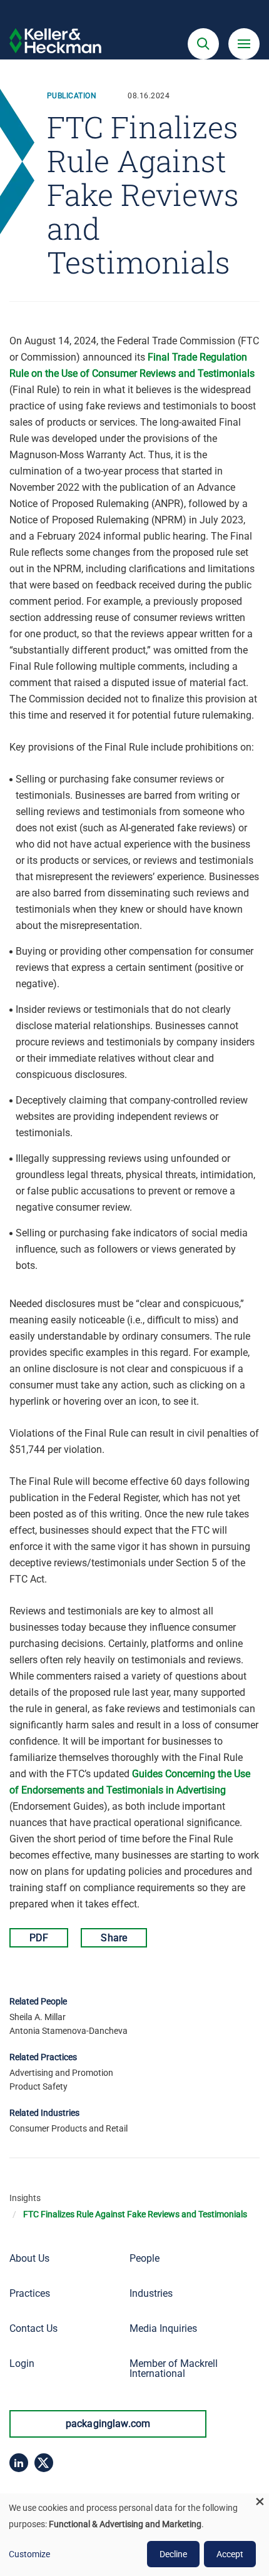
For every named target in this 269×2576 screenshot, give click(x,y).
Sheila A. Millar (38, 2017)
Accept (230, 2554)
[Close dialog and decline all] (260, 2501)
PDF (39, 1938)
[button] (203, 44)
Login (22, 2363)
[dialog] (134, 2535)
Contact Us (33, 2328)
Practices (30, 2293)
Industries (151, 2293)
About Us (29, 2258)
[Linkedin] (19, 2463)
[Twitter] (44, 2463)
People (145, 2258)
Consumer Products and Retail (69, 2128)
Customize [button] (29, 2554)
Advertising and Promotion (61, 2073)
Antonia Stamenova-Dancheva (69, 2031)
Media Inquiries (163, 2328)
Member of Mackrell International (174, 2368)
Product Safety (38, 2086)
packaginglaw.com (108, 2424)
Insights (25, 2198)
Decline (173, 2554)
